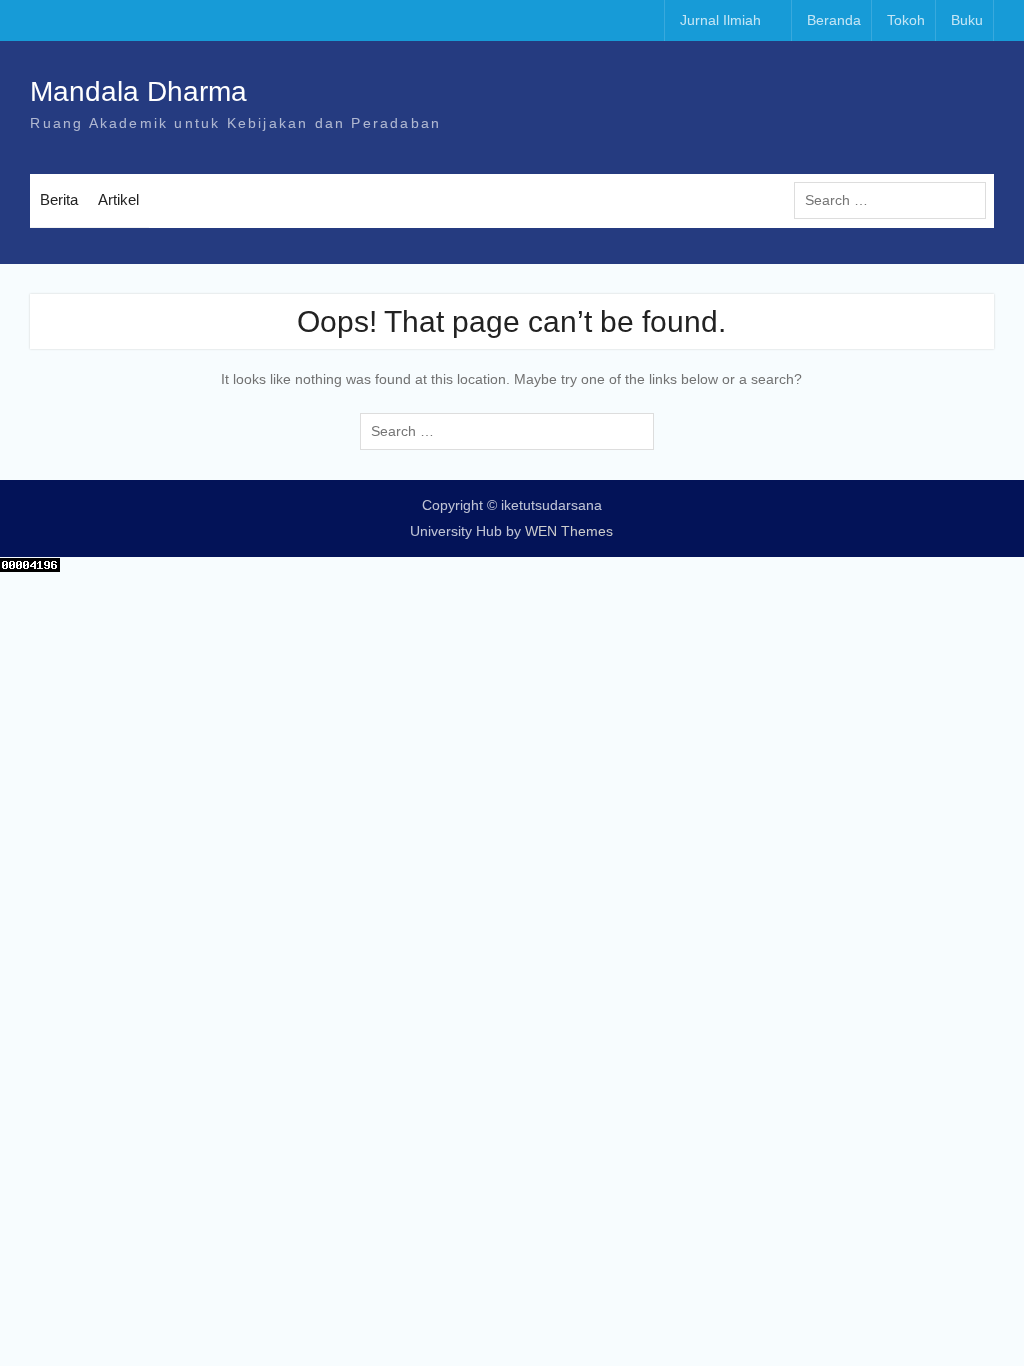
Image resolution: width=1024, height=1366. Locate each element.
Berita (59, 199)
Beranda (834, 20)
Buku (967, 20)
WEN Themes (569, 531)
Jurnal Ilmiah (720, 20)
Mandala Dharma (138, 91)
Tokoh (906, 20)
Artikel (118, 199)
